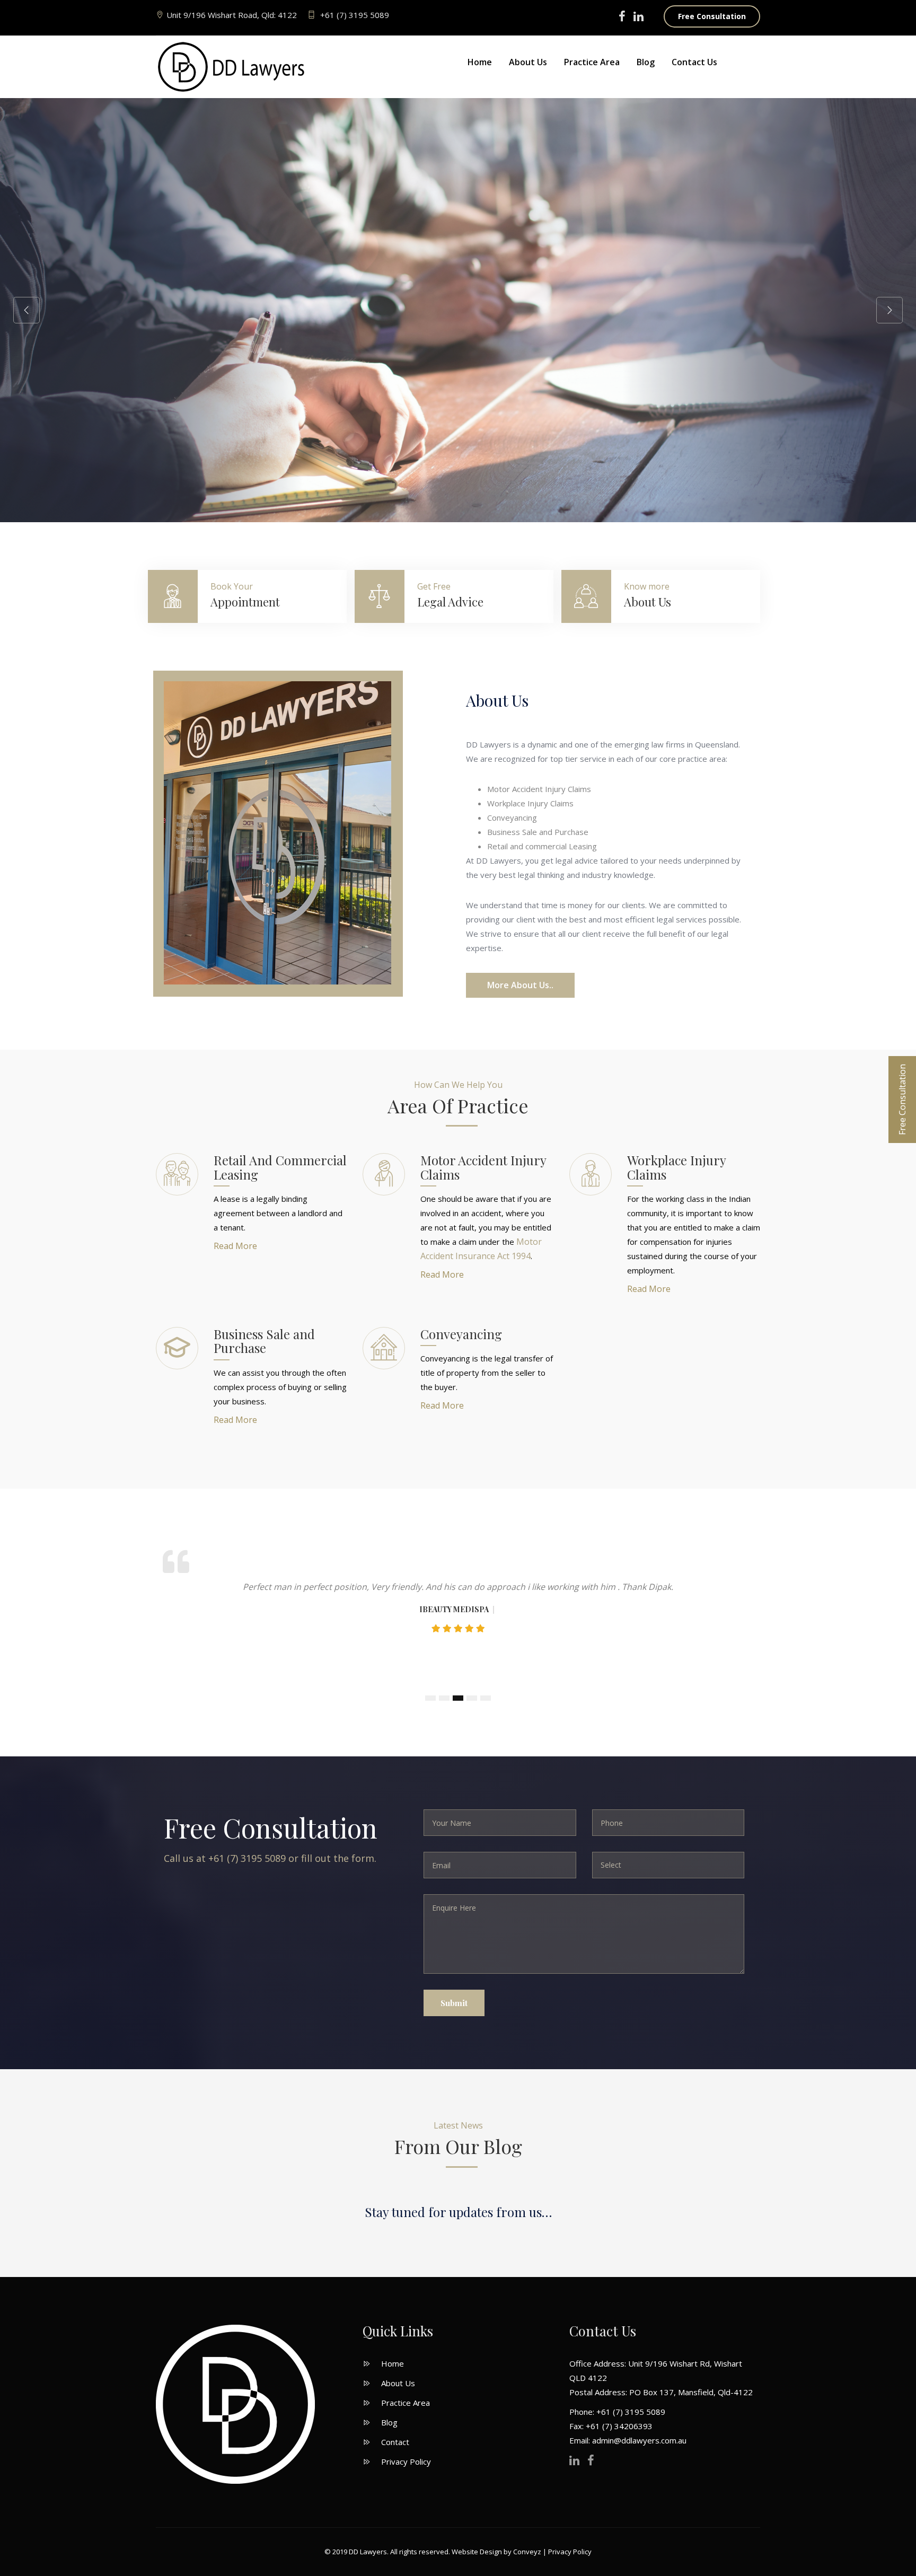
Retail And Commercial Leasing (280, 1167)
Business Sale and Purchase (264, 1341)
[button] (430, 1698)
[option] (458, 310)
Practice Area (592, 62)
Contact (395, 2442)
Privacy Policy (406, 2461)
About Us (528, 62)
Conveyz (527, 2552)
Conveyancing (461, 1334)
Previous (27, 310)
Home (480, 62)
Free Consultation (712, 16)
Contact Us (694, 62)
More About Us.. (520, 985)
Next (889, 310)
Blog (646, 62)
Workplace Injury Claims (676, 1167)
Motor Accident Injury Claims (483, 1167)
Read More (235, 1246)
